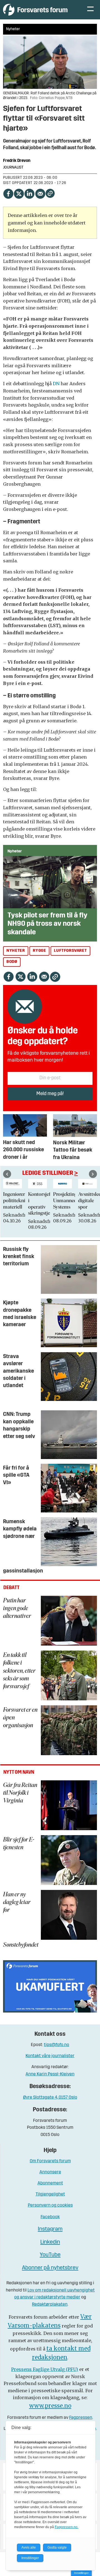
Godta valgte (57, 2547)
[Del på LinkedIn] (29, 193)
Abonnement (50, 2183)
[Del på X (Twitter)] (19, 193)
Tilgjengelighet (50, 2194)
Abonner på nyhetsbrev (50, 2268)
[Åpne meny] (90, 10)
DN (56, 384)
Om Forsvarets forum (50, 2161)
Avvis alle (29, 2547)
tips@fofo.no (57, 2045)
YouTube (50, 2255)
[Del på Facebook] (8, 193)
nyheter (16, 951)
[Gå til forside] (40, 10)
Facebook (50, 2217)
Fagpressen (81, 2418)
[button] (7, 1174)
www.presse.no (50, 2406)
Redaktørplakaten (50, 2305)
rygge (39, 951)
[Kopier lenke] (50, 193)
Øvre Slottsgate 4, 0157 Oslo (50, 2097)
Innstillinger (81, 2573)
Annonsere (50, 2172)
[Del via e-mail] (40, 193)
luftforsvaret (70, 951)
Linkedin (50, 2242)
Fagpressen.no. (67, 2527)
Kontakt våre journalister (50, 2056)
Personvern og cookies (50, 2205)
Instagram (50, 2229)
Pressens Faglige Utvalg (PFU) (45, 2369)
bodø (12, 962)
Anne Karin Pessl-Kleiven (50, 2074)
